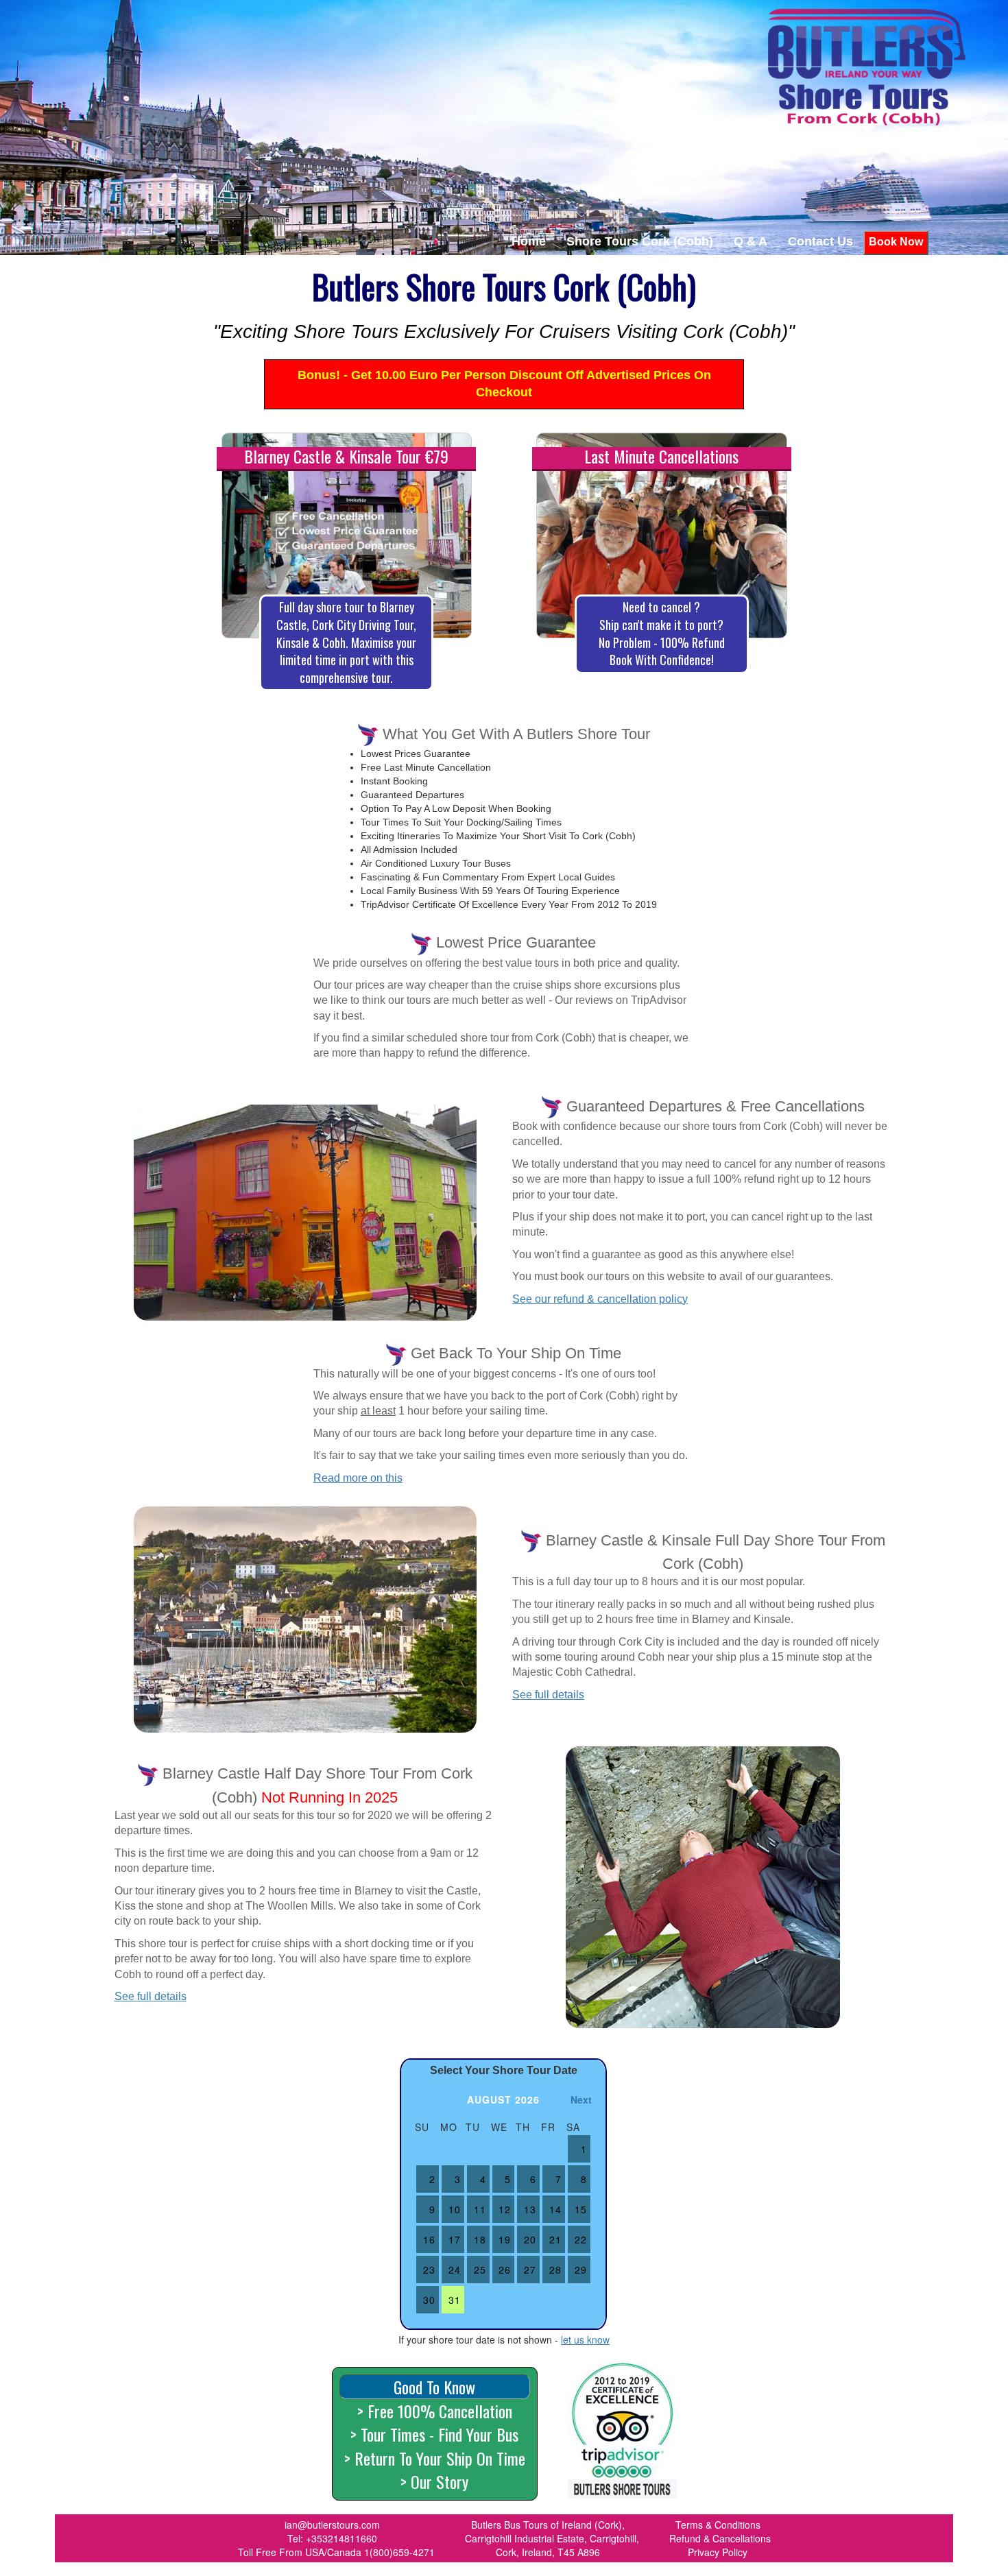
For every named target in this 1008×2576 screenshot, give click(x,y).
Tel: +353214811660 (332, 2538)
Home (529, 241)
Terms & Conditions (718, 2525)
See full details (548, 1695)
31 (455, 2300)
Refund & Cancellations (720, 2538)
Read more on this (358, 1478)
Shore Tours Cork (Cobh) (640, 241)
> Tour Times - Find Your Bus (434, 2434)
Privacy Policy (718, 2552)
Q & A (751, 241)
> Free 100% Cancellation (435, 2411)
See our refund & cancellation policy (600, 1299)
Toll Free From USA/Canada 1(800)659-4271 (336, 2552)
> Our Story (434, 2481)
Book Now (896, 242)
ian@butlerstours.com (332, 2525)
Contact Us (820, 241)
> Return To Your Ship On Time (435, 2458)
